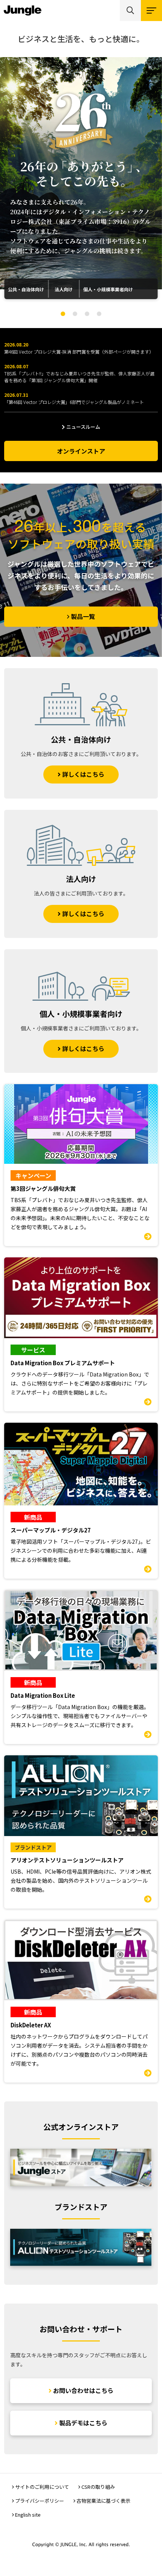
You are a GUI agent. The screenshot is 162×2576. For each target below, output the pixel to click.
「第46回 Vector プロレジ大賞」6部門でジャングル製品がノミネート (74, 402)
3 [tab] (87, 314)
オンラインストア (81, 451)
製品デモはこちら (83, 2423)
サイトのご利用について (42, 2487)
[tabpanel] (81, 173)
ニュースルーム (83, 427)
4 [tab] (99, 314)
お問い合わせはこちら (83, 2390)
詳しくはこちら (83, 774)
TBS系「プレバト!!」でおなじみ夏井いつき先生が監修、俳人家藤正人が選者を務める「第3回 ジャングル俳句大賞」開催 (79, 377)
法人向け (64, 289)
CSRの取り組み (98, 2487)
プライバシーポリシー (40, 2501)
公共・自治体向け (26, 289)
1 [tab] (63, 314)
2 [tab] (75, 314)
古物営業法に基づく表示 (103, 2501)
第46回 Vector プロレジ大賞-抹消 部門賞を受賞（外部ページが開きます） (79, 352)
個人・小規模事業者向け (108, 289)
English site (28, 2515)
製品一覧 (83, 616)
